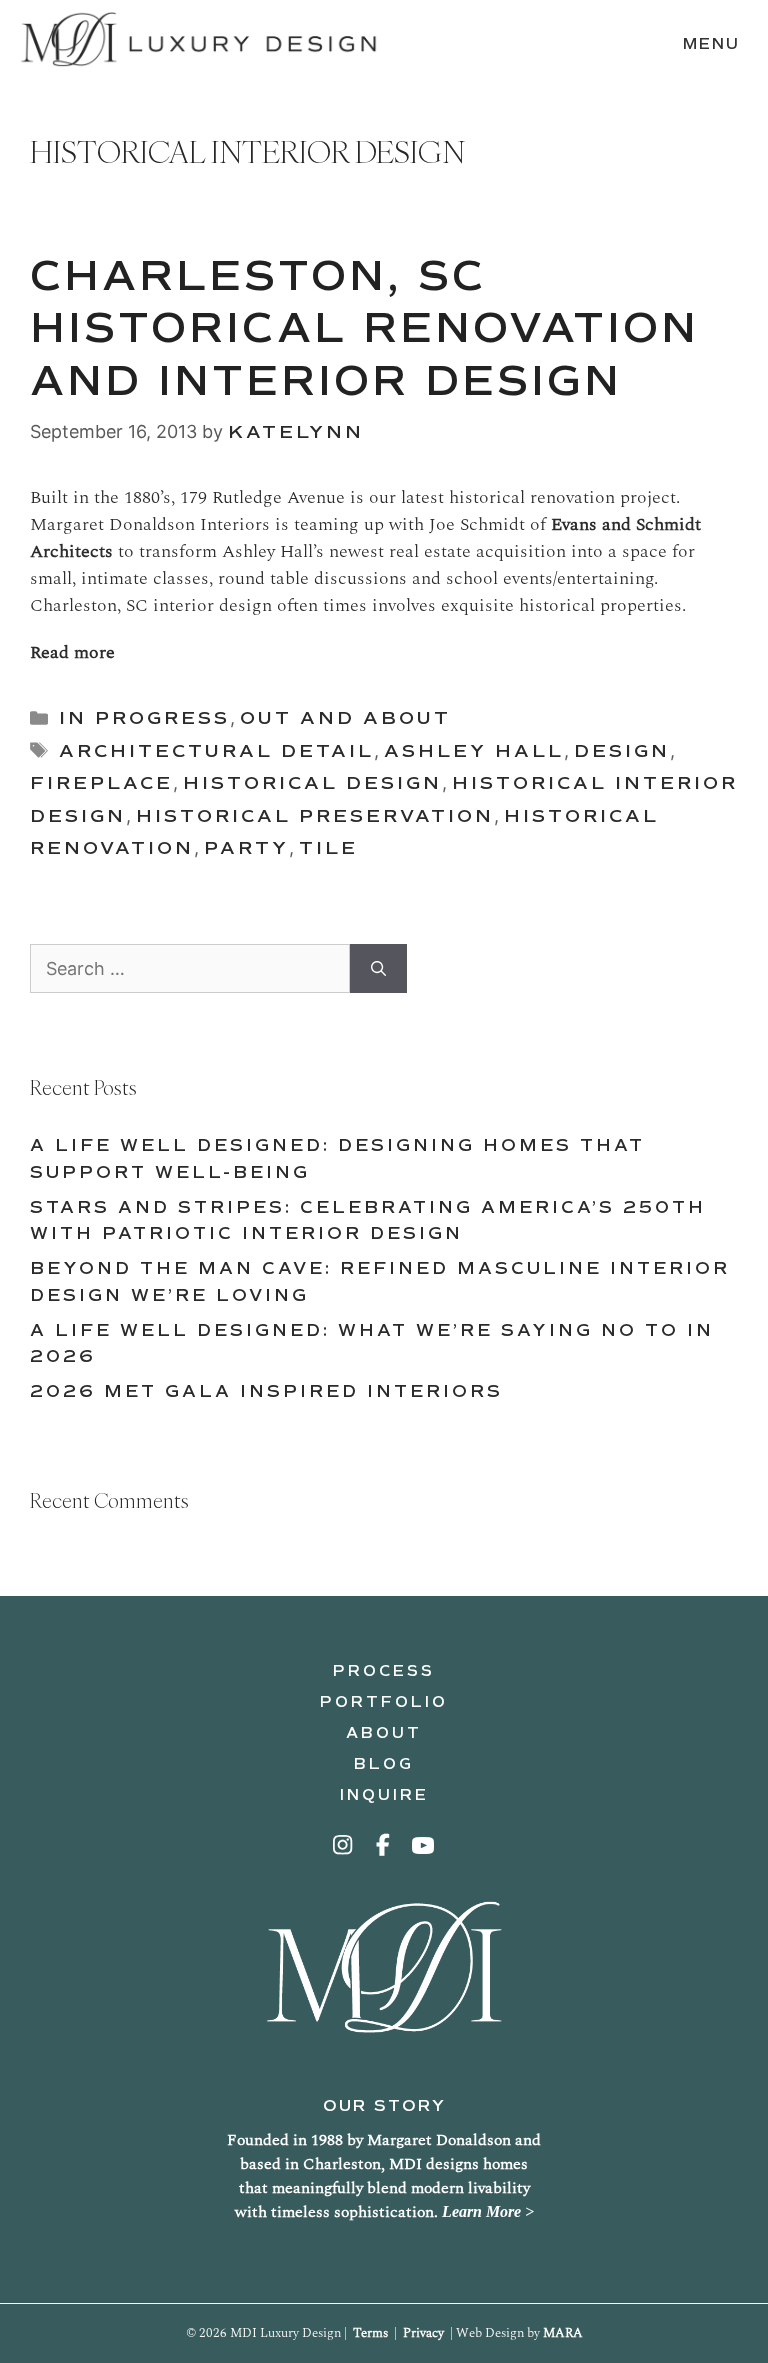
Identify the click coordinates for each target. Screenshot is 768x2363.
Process (384, 1671)
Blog (384, 1764)
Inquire (384, 1795)
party (246, 848)
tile (328, 848)
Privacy (423, 2333)
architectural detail (216, 751)
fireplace (101, 783)
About (384, 1733)
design (622, 751)
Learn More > (488, 2211)
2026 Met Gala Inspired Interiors (266, 1391)
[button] (344, 1845)
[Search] (378, 968)
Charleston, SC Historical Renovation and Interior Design (364, 329)
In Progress (144, 718)
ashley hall (474, 751)
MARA (563, 2333)
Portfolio (384, 1702)
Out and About (345, 718)
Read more (72, 652)
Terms (370, 2333)
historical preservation (315, 816)
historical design (312, 783)
